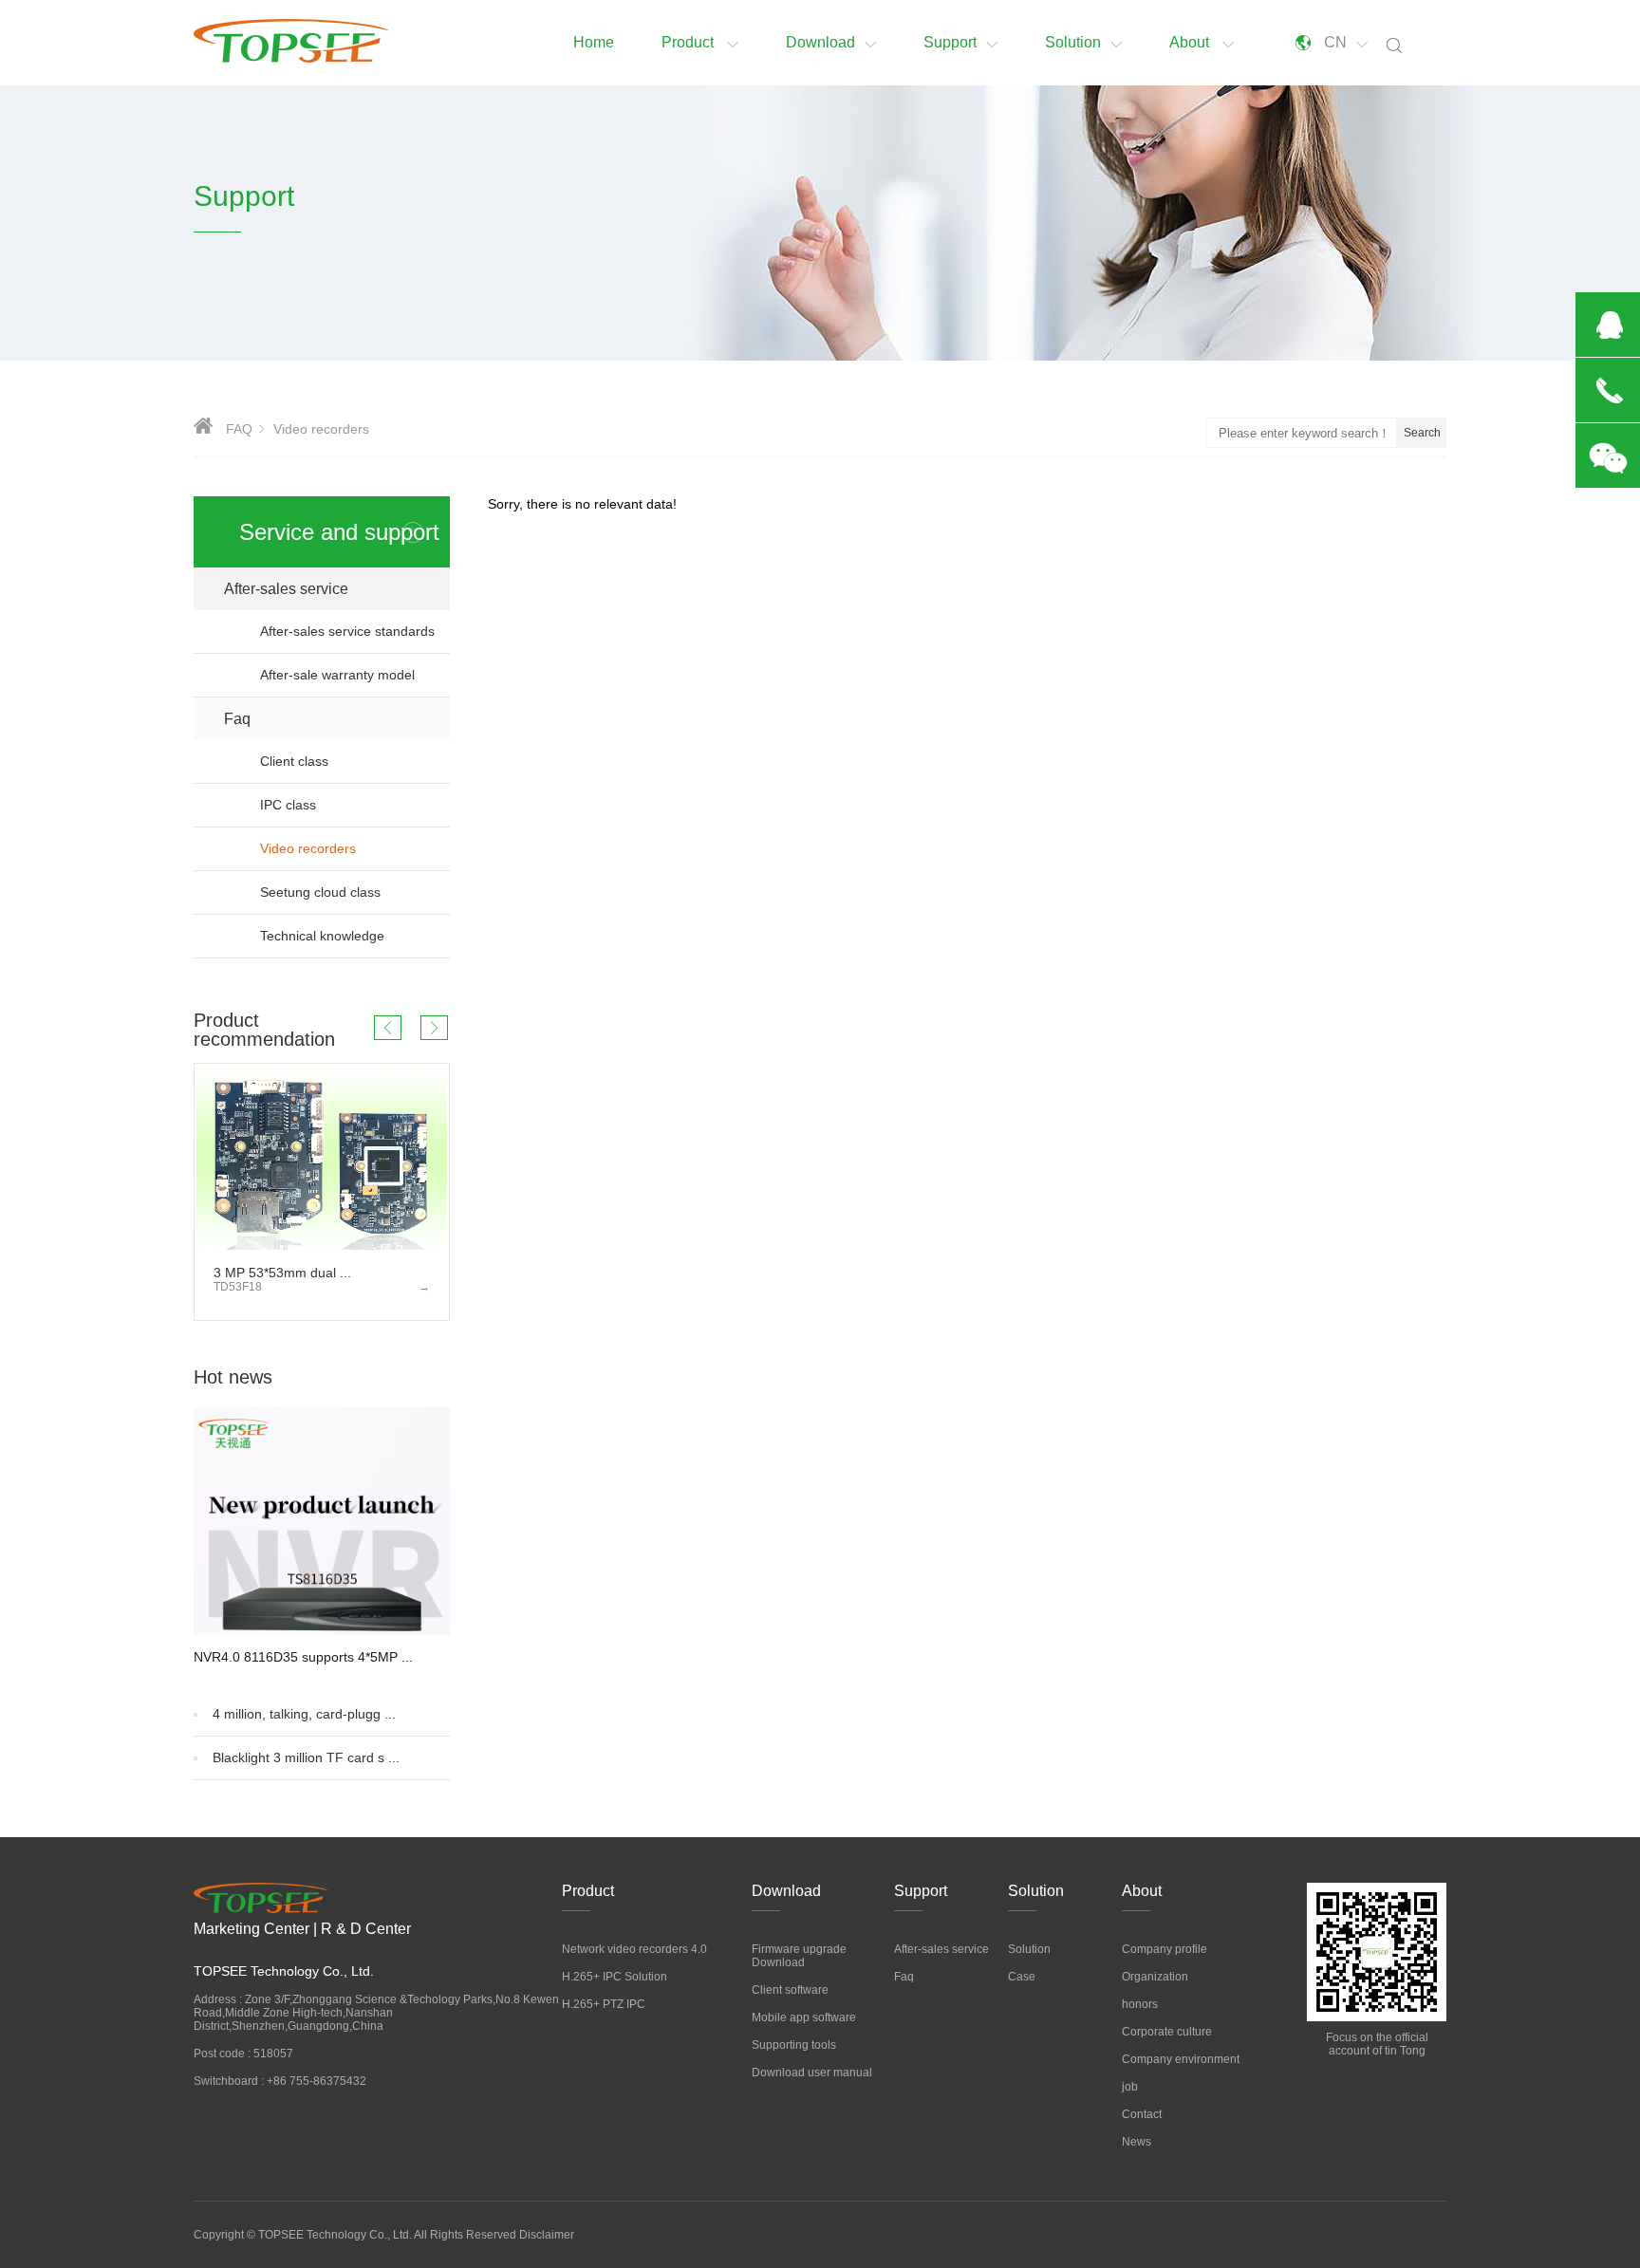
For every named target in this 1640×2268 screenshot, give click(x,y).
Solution (1073, 42)
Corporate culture (1167, 2032)
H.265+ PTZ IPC (604, 2004)
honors (1140, 2004)
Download (820, 42)
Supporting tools (794, 2045)
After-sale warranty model (337, 675)
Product (690, 42)
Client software (790, 1990)
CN (1335, 42)
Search (1422, 433)
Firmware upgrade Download (799, 1956)
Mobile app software (804, 2017)
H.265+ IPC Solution (615, 1977)
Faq (337, 719)
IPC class (355, 805)
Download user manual (812, 2073)
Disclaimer (547, 2235)
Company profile (1165, 1949)
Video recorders (338, 848)
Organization (1155, 1977)
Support (950, 42)
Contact (1142, 2114)
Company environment (1181, 2059)
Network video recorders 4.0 (634, 1949)
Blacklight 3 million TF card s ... (306, 1757)
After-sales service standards (347, 631)
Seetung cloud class (355, 892)
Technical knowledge (355, 936)
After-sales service (337, 589)
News (1137, 2142)
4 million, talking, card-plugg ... (304, 1714)
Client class (355, 761)
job (1130, 2087)
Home (594, 42)
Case (1022, 1977)
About (1191, 42)
